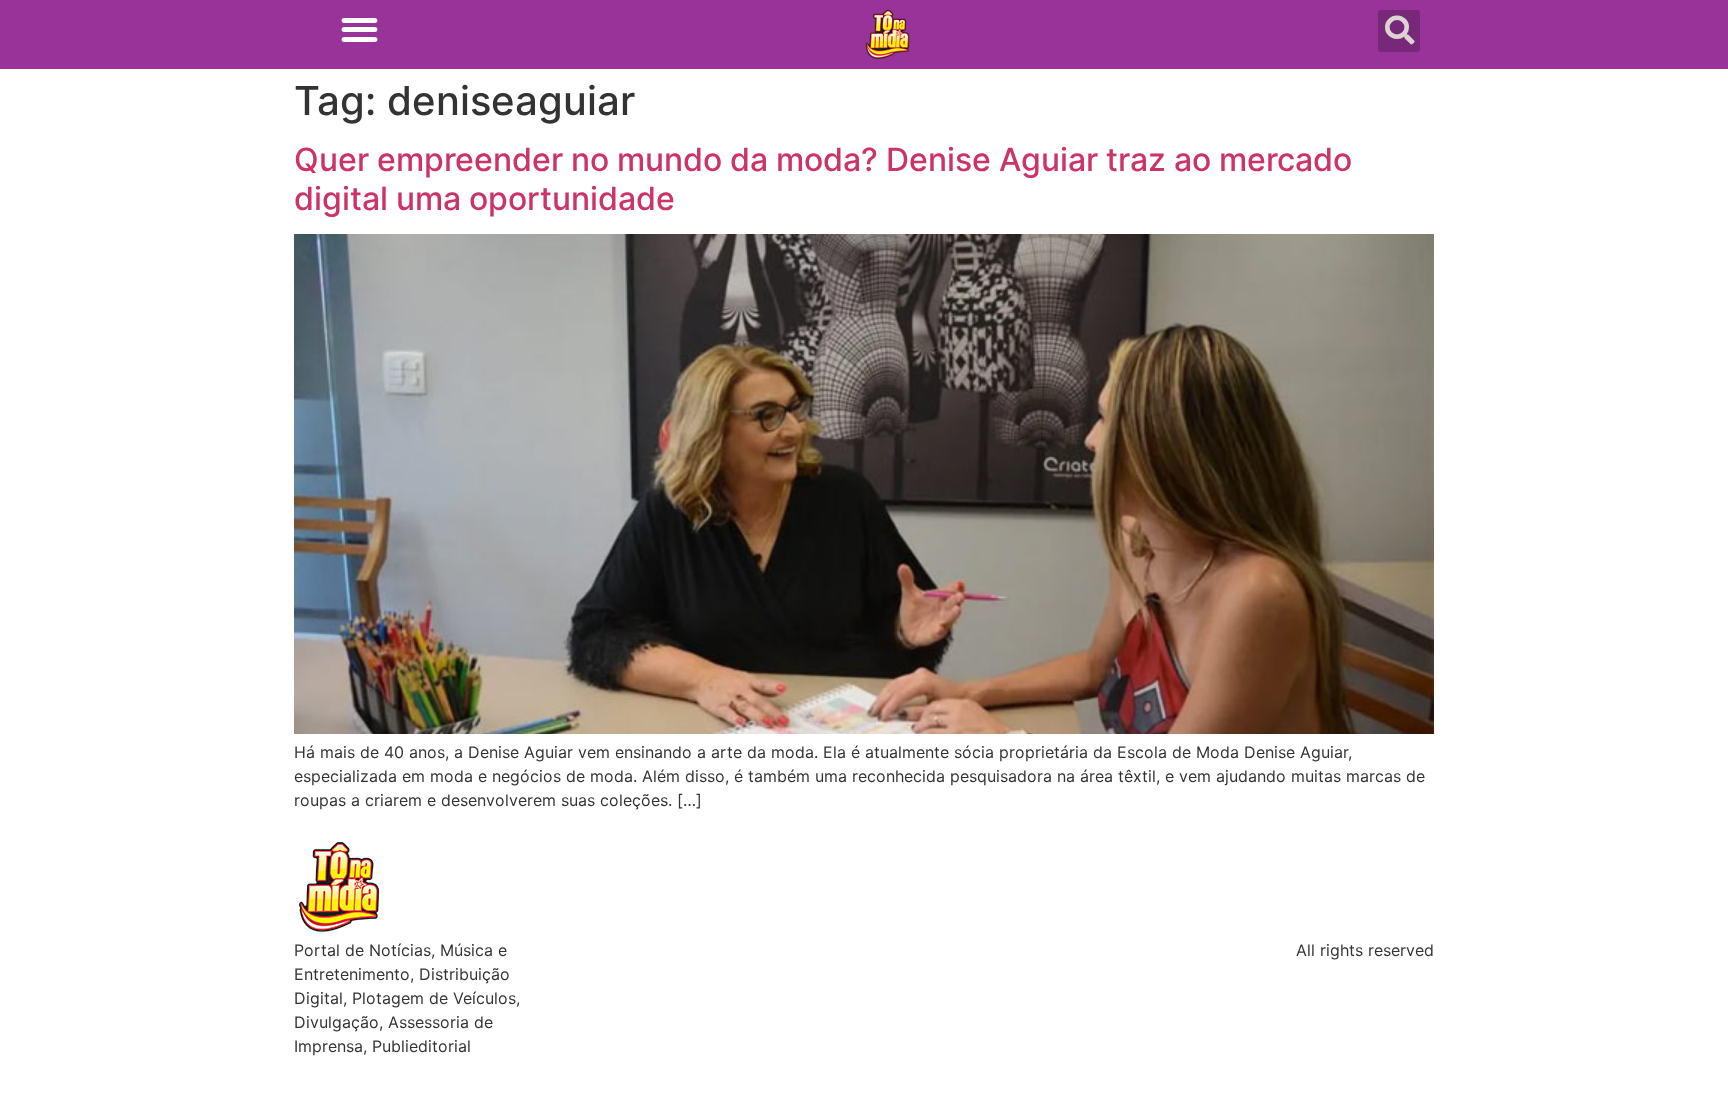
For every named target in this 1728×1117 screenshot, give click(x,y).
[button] (359, 29)
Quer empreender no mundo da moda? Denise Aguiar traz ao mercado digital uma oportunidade (823, 178)
